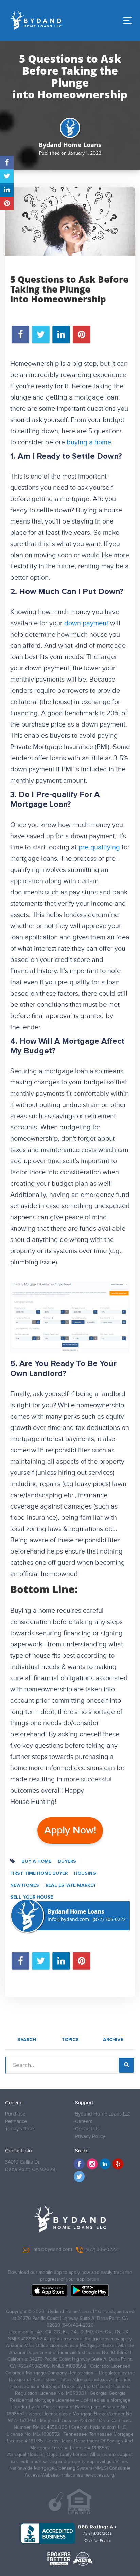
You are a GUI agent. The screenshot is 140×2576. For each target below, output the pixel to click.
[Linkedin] (105, 2164)
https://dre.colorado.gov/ (87, 2380)
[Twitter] (79, 2176)
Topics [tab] (70, 2040)
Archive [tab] (113, 2040)
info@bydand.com (68, 1919)
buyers (67, 1861)
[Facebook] (79, 2164)
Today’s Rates (20, 2129)
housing (85, 1873)
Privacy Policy (90, 2136)
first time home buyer (39, 1873)
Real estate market (71, 1885)
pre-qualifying (99, 847)
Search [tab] (27, 2040)
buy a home (36, 1861)
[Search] (126, 2065)
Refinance (16, 2121)
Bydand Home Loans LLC (103, 2114)
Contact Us (87, 2129)
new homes (25, 1885)
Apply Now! (70, 1830)
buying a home (89, 442)
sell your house (32, 1897)
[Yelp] (118, 2164)
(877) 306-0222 (109, 1919)
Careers (84, 2121)
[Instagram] (92, 2164)
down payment (86, 623)
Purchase (15, 2114)
